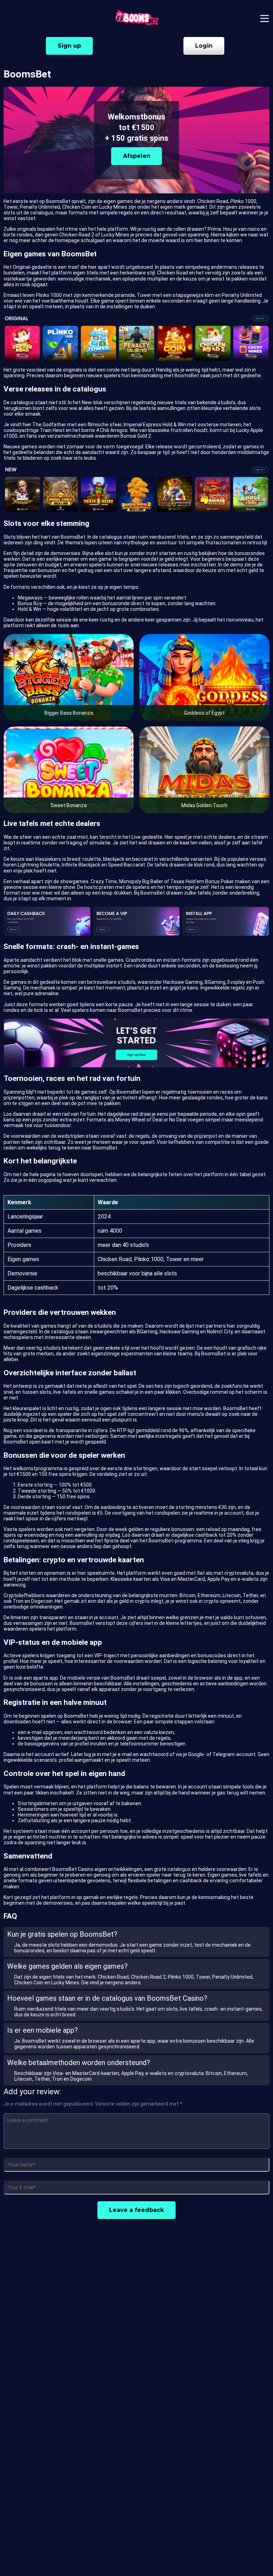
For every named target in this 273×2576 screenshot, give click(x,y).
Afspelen (137, 156)
